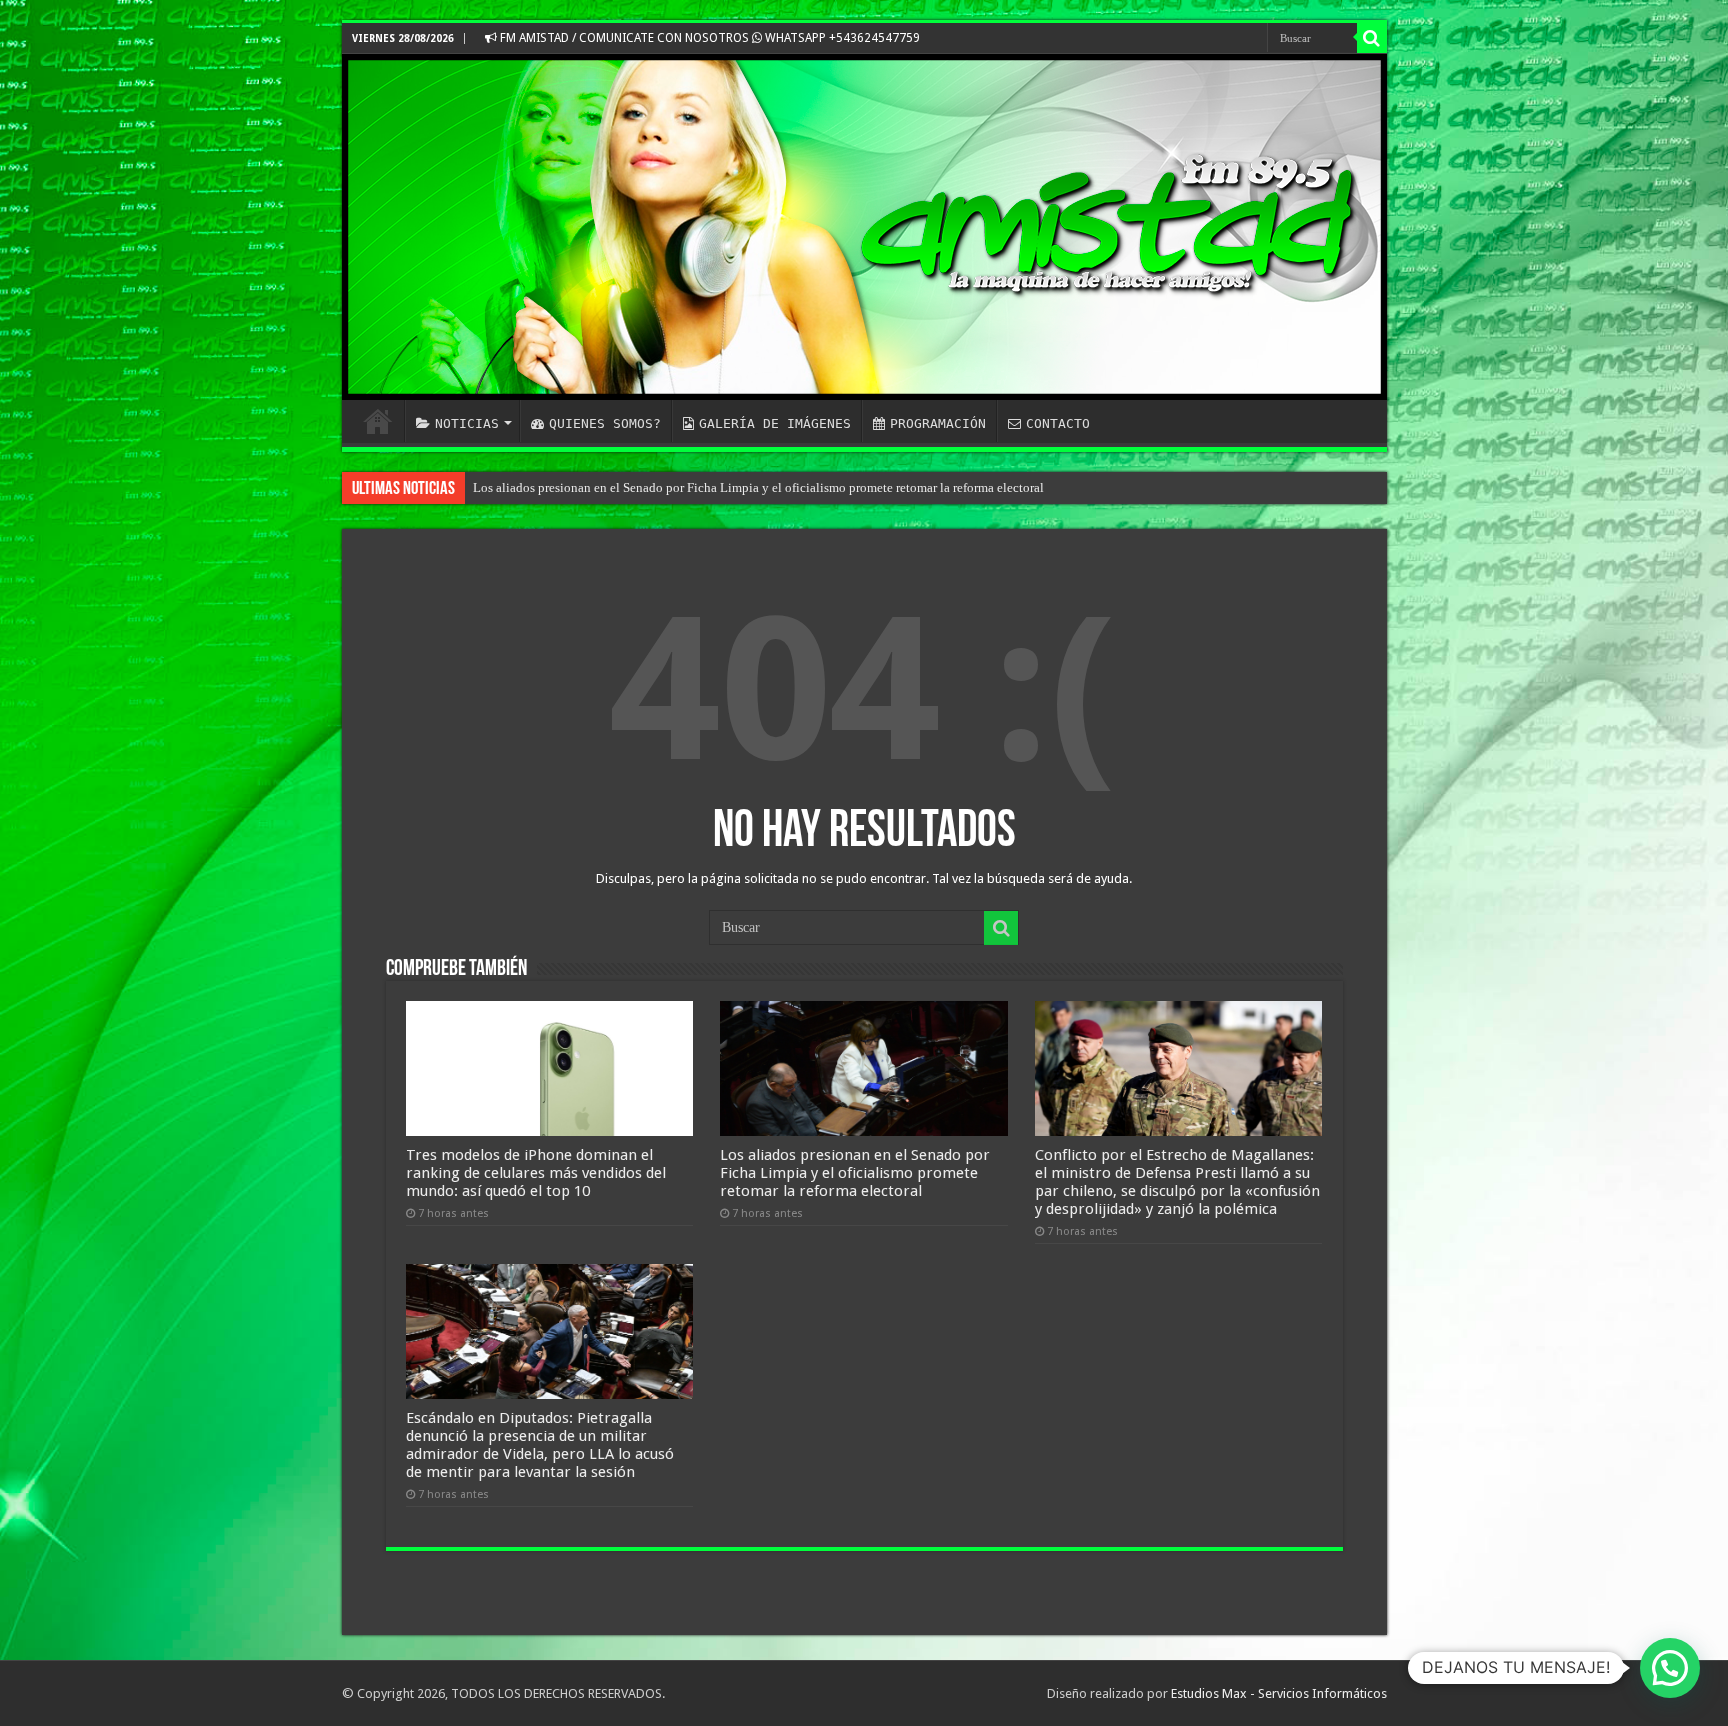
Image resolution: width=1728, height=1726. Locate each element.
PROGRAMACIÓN (938, 423)
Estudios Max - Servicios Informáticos (1279, 1693)
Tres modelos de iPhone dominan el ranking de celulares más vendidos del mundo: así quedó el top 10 (536, 1173)
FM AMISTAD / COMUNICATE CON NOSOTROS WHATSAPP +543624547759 (708, 38)
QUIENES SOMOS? (605, 423)
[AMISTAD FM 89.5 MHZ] (864, 227)
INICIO (378, 421)
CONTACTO (1058, 423)
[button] (1670, 1668)
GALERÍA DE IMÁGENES (775, 423)
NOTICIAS (467, 423)
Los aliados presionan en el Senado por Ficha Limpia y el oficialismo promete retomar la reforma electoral (855, 1173)
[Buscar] (1372, 38)
